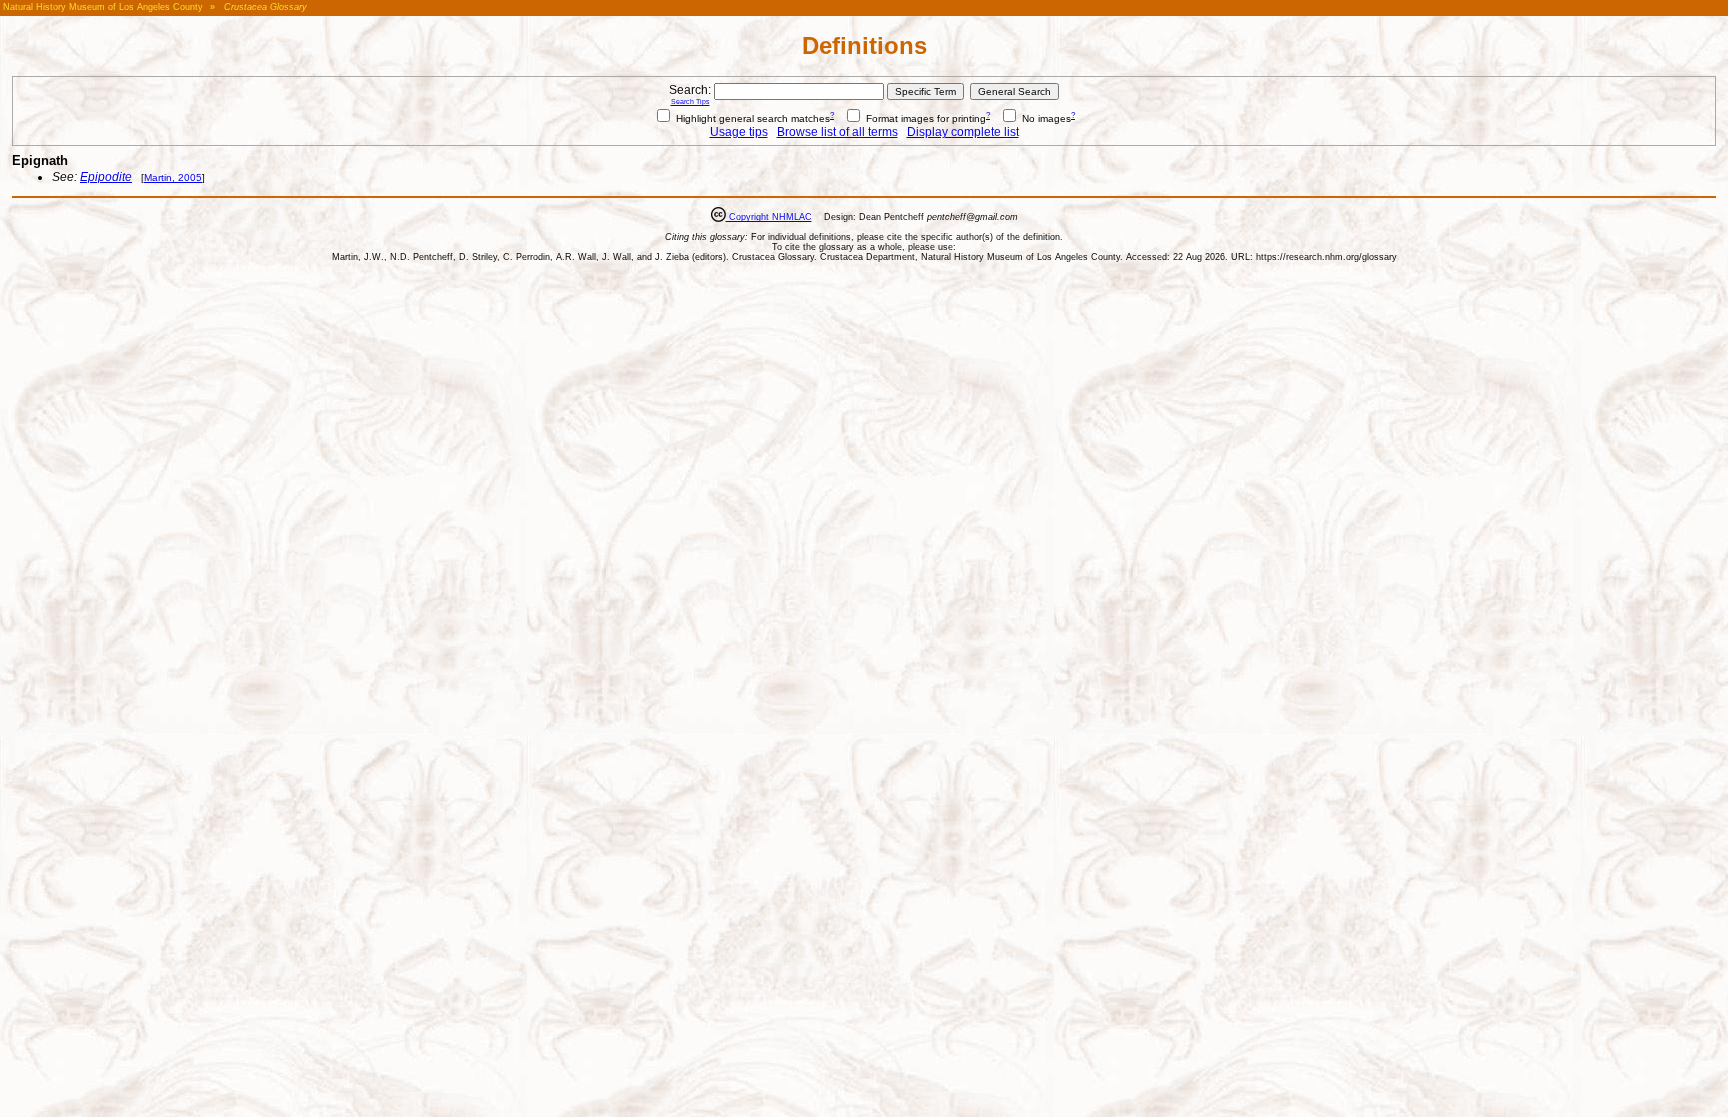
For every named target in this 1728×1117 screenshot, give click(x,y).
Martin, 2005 (173, 177)
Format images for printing (924, 118)
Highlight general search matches (751, 118)
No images (1045, 118)
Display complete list (963, 132)
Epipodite (106, 177)
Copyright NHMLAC (769, 217)
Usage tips (739, 132)
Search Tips (690, 101)
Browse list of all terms (837, 132)
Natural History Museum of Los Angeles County (103, 7)
